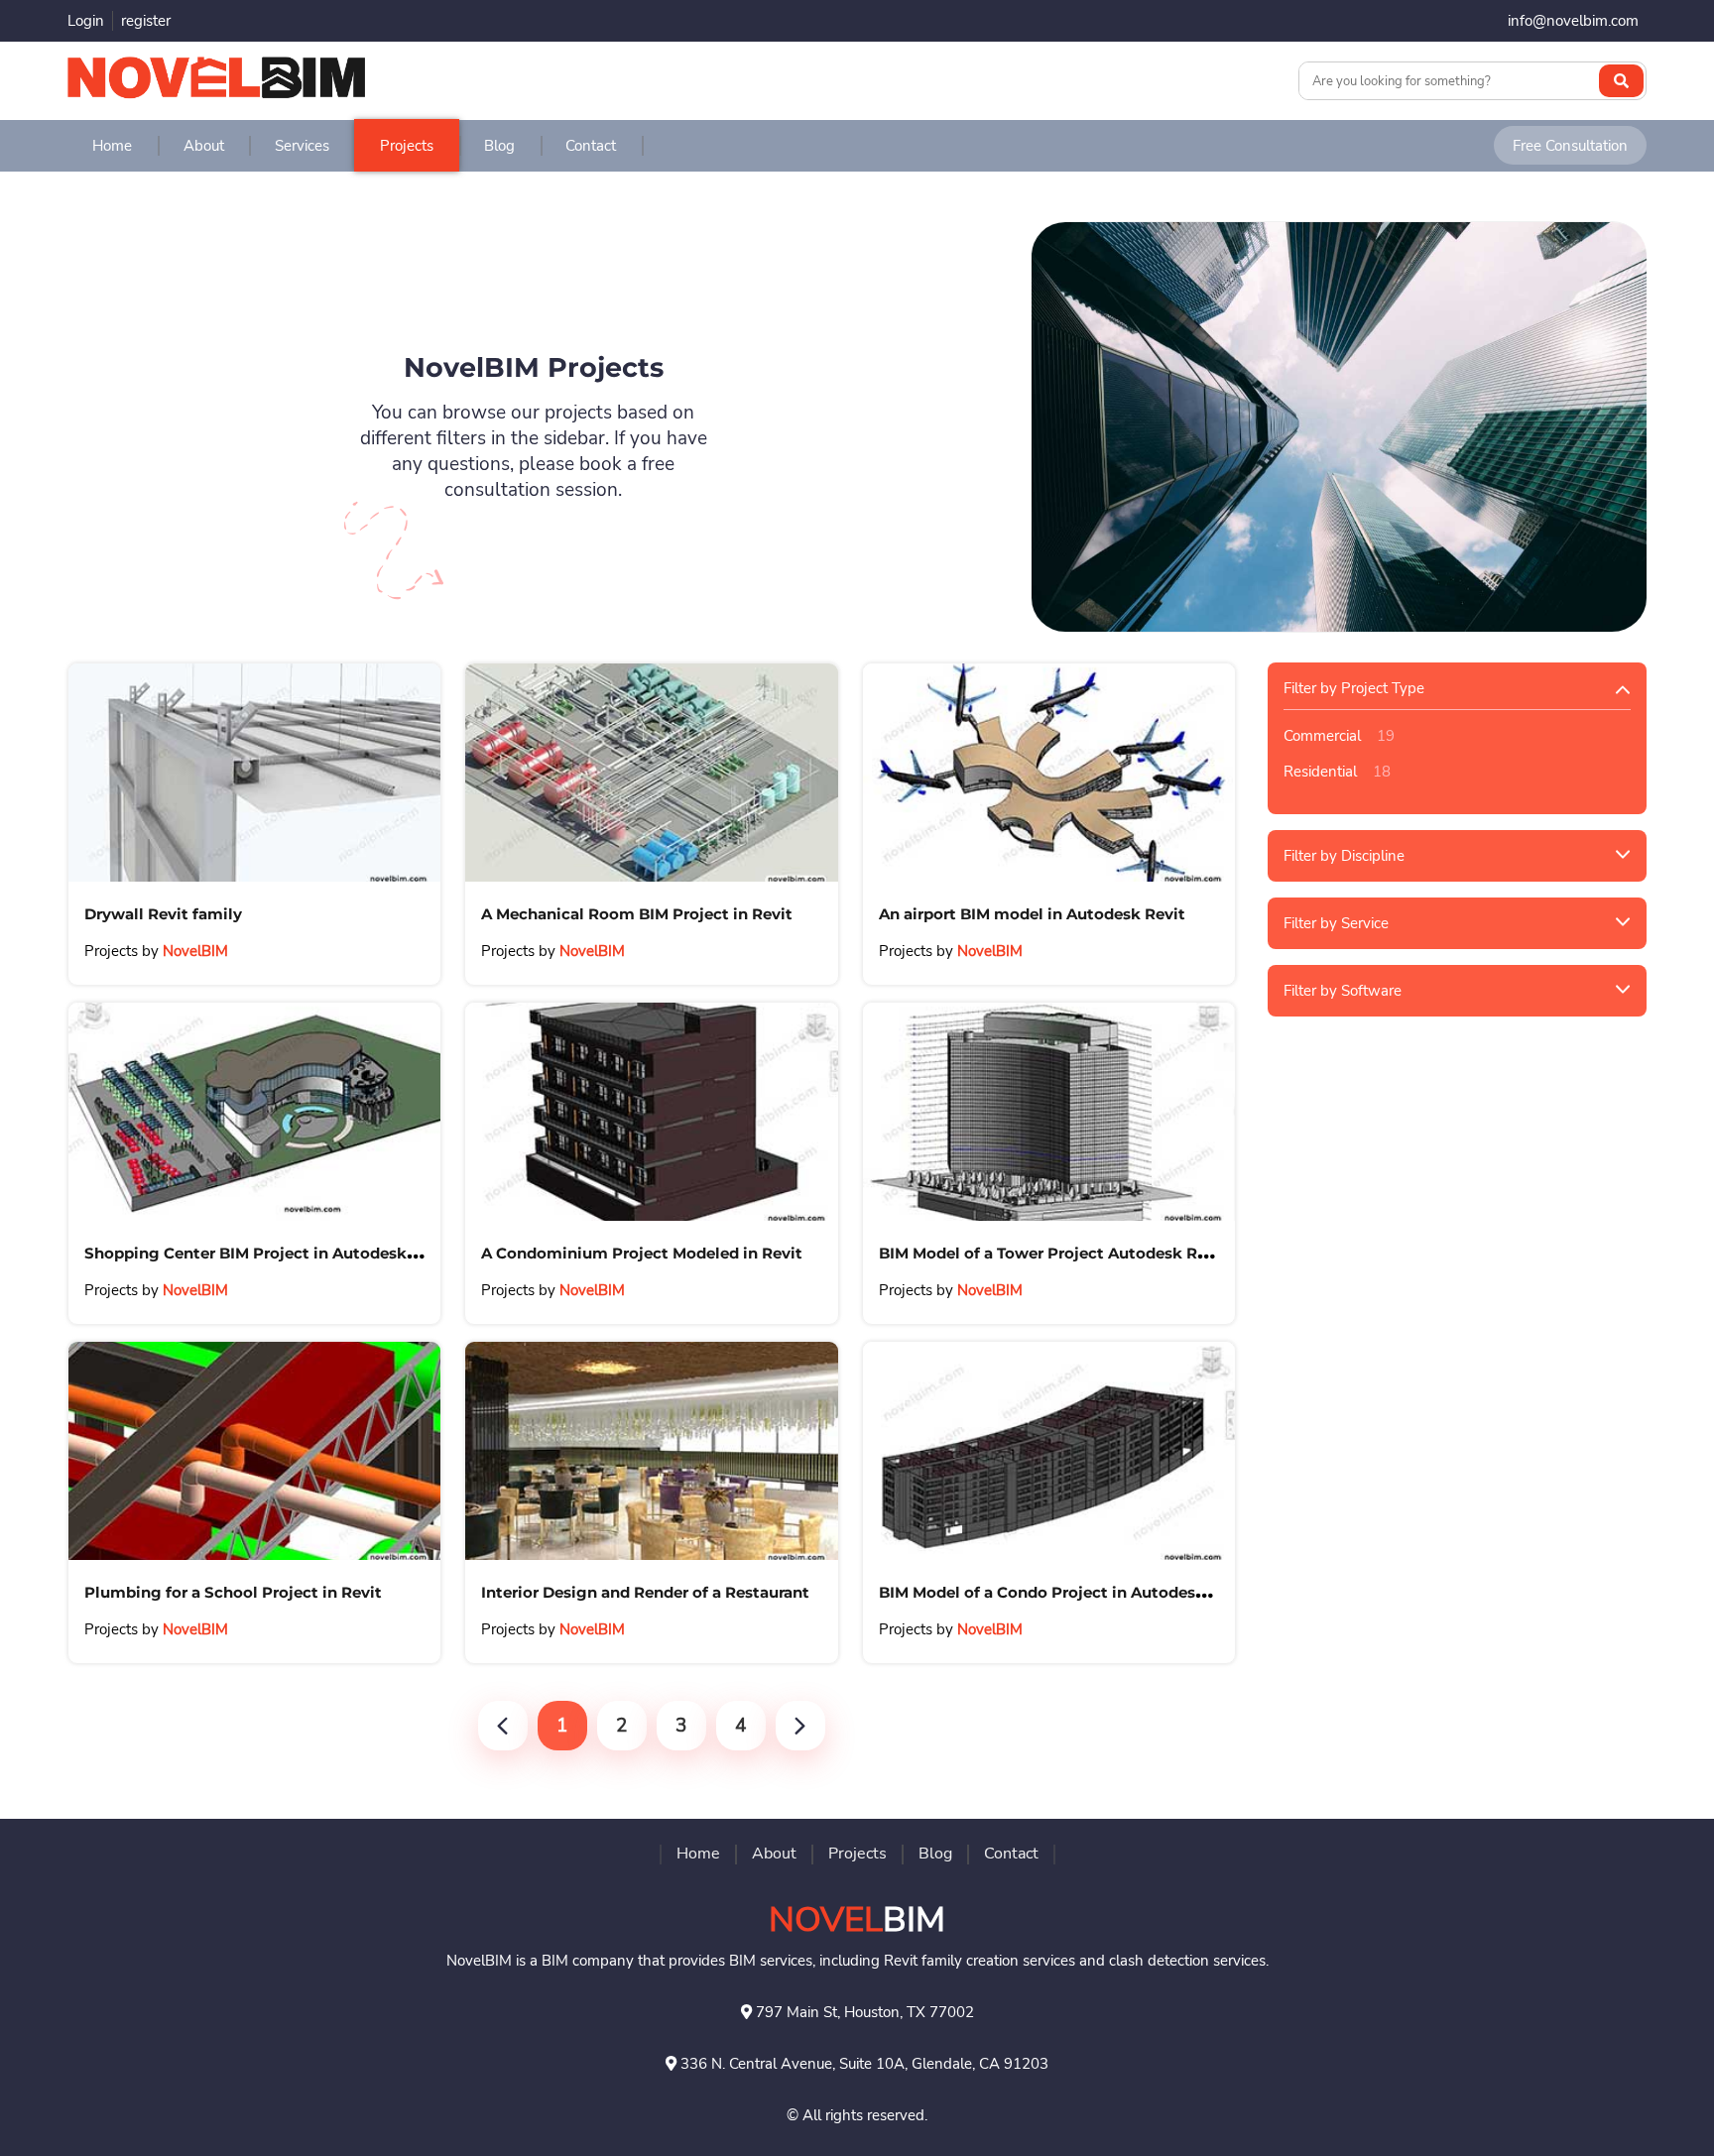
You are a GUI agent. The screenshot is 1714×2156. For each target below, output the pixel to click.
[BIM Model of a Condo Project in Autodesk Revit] (1049, 1451)
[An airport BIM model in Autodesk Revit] (1049, 773)
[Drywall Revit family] (254, 773)
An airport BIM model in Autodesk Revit (1032, 914)
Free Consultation (1570, 146)
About (204, 146)
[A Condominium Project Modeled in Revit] (651, 1112)
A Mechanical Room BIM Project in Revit (637, 914)
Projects (407, 146)
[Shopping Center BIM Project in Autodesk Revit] (254, 1112)
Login (86, 21)
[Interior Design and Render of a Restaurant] (651, 1451)
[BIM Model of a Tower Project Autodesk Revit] (1049, 1112)
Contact (591, 146)
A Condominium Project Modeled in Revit (642, 1253)
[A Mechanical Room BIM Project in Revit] (651, 773)
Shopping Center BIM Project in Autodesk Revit (268, 1253)
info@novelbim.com (1573, 21)
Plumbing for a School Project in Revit (233, 1592)
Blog (499, 146)
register (146, 21)
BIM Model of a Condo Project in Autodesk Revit (1064, 1592)
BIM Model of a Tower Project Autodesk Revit (1053, 1253)
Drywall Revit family (163, 914)
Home (112, 146)
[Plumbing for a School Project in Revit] (254, 1451)
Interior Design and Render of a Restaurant (645, 1592)
